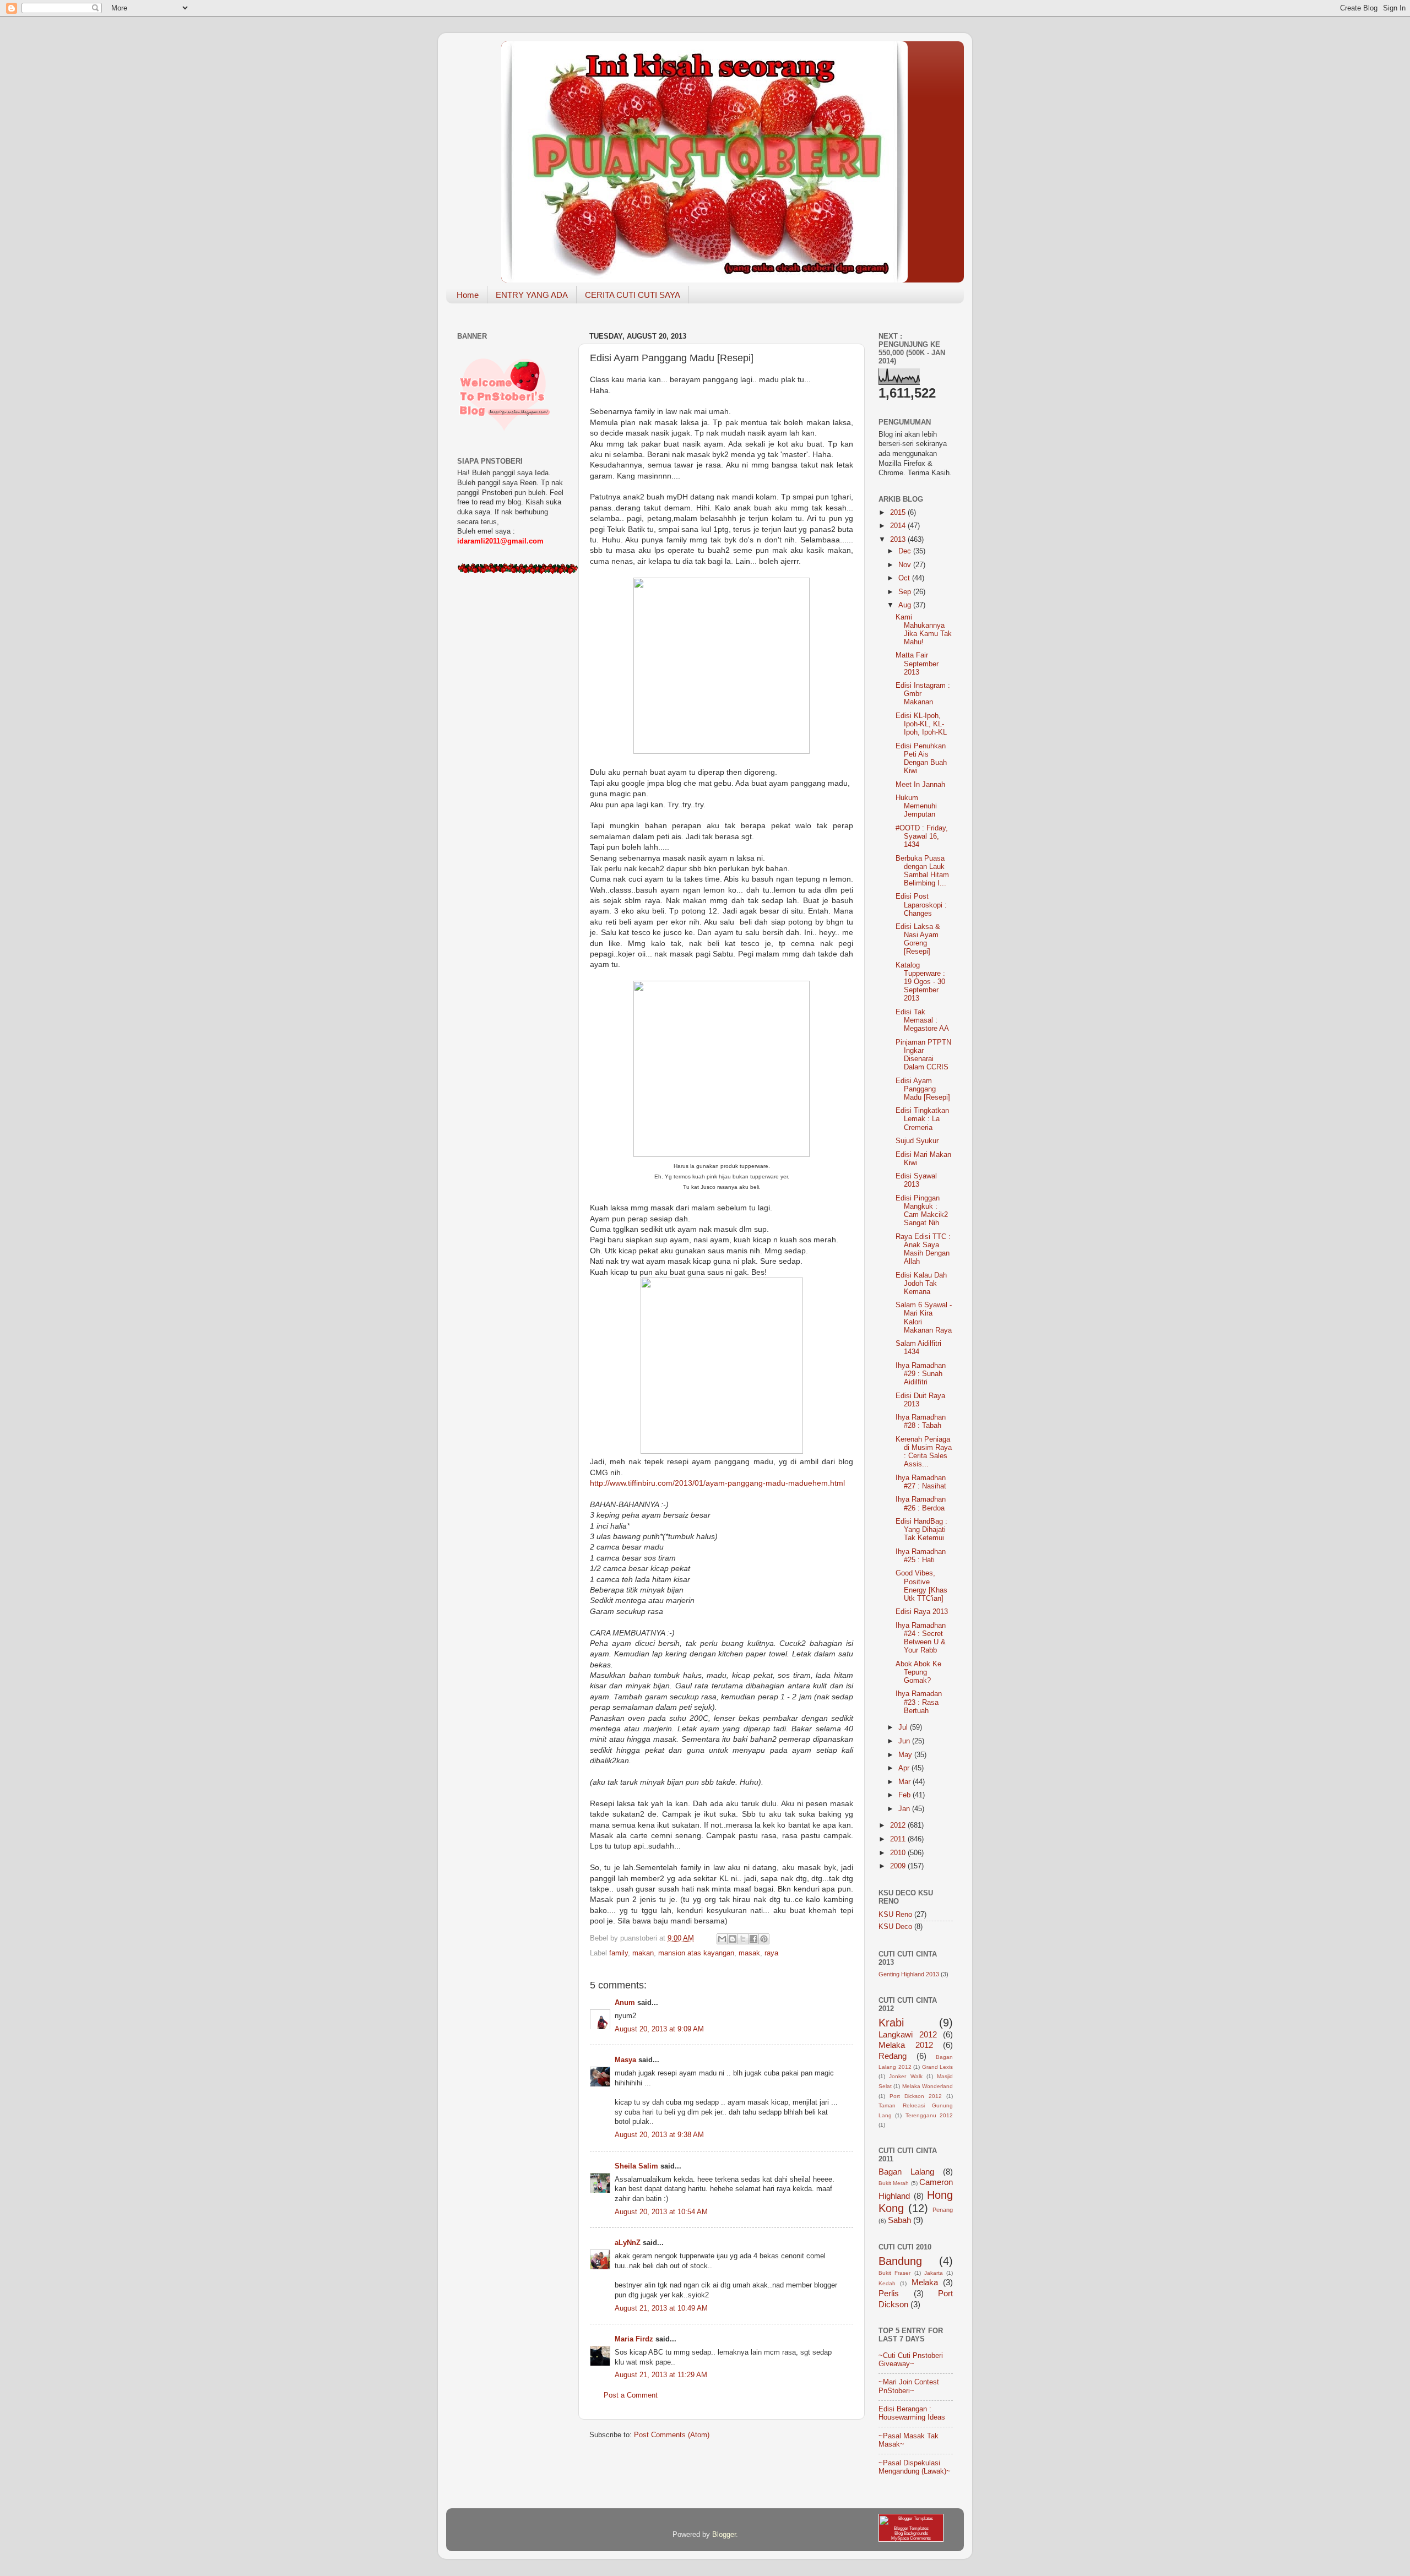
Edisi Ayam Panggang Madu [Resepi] (923, 1089)
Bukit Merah (894, 2183)
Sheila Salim (636, 2166)
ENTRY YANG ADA (532, 295)
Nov (906, 565)
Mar (905, 1782)
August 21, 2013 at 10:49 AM (661, 2308)
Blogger (724, 2535)
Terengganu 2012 (929, 2115)
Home (468, 295)
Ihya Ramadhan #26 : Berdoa (921, 1504)
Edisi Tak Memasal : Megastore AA (922, 1020)
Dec (906, 551)
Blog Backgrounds (911, 2533)
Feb (905, 1795)
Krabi (891, 2023)
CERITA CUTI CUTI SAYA (633, 295)
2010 (899, 1853)
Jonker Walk (905, 2076)
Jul (904, 1727)
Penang (943, 2210)
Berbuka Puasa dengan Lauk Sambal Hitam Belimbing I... (922, 871)
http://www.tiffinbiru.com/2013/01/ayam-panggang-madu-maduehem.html (717, 1483)
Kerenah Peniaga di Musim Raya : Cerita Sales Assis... (924, 1452)
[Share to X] (743, 1939)
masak (749, 1953)
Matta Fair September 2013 (917, 664)
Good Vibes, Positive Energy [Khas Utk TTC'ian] (921, 1586)
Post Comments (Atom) (672, 2435)
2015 (899, 513)
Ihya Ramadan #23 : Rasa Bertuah (919, 1702)
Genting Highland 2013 (909, 1974)
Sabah (899, 2220)
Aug (906, 605)
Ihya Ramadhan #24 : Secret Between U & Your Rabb (921, 1638)
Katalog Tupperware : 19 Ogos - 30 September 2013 (920, 982)
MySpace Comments (911, 2538)
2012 (899, 1825)
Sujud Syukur (917, 1141)
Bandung (900, 2261)
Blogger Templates (911, 2528)
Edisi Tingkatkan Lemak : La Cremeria (922, 1119)
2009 (899, 1866)
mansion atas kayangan (696, 1953)
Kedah (887, 2283)
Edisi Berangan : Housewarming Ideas (912, 2413)
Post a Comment (631, 2395)
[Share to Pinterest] (764, 1939)
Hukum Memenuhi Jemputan (916, 806)
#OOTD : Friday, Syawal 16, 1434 (922, 836)
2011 (899, 1839)
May (906, 1755)
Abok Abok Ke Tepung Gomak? (918, 1672)
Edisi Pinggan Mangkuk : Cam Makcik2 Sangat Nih (922, 1211)
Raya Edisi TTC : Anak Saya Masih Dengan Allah (923, 1249)
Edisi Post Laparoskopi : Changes (921, 905)
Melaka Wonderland (928, 2086)
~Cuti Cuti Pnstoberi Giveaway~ (911, 2360)
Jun (905, 1741)
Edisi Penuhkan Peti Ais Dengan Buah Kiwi (921, 759)
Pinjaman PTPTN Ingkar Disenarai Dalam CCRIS (923, 1055)
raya (771, 1953)
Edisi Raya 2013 (922, 1612)
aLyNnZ (628, 2243)
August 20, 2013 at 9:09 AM (659, 2029)
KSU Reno (895, 1915)
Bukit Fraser (894, 2273)
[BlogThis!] (733, 1939)
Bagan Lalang (906, 2172)
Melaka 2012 (906, 2045)
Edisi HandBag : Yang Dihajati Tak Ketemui (921, 1530)
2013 (899, 540)
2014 (899, 526)
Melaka (925, 2282)
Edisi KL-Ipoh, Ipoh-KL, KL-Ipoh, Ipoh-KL (921, 724)
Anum (625, 2003)
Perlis (889, 2293)
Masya (625, 2060)
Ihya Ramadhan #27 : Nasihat (921, 1482)
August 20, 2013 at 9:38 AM (659, 2135)
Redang (893, 2056)
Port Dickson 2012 (916, 2096)
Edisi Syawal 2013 (916, 1180)
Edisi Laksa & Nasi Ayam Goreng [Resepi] (918, 939)
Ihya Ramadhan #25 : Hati (921, 1556)
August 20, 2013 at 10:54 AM (661, 2212)
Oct (905, 578)
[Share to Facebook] (753, 1939)
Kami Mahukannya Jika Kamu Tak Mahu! (924, 630)
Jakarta (934, 2273)
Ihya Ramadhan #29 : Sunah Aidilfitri (921, 1374)
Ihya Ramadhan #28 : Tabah (921, 1422)
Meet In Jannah (920, 785)
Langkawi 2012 (908, 2034)
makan (643, 1953)
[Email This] (722, 1939)
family (619, 1953)
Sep (906, 592)
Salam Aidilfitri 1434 (918, 1348)
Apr (905, 1768)
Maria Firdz (634, 2339)
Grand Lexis (938, 2067)
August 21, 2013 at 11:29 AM (661, 2375)
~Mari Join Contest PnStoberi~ (909, 2386)
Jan (905, 1809)
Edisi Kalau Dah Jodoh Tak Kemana (921, 1284)
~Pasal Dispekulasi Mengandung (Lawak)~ (915, 2467)
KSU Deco (895, 1927)
